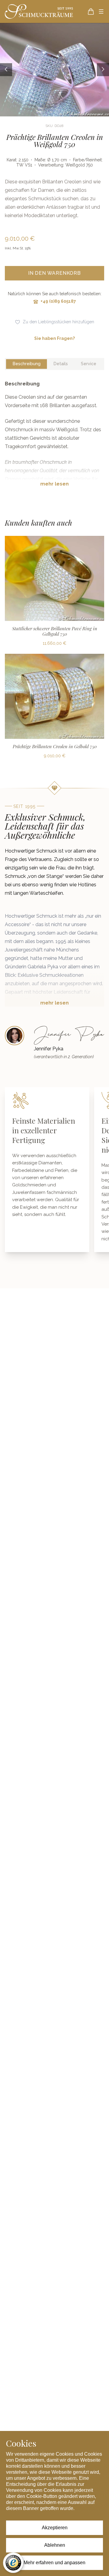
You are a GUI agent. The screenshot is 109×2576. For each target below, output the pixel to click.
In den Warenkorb (54, 273)
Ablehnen (55, 2545)
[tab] (26, 364)
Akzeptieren (55, 2528)
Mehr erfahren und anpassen (54, 2563)
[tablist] (54, 364)
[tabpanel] (54, 438)
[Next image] (103, 70)
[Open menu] (101, 11)
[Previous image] (6, 70)
